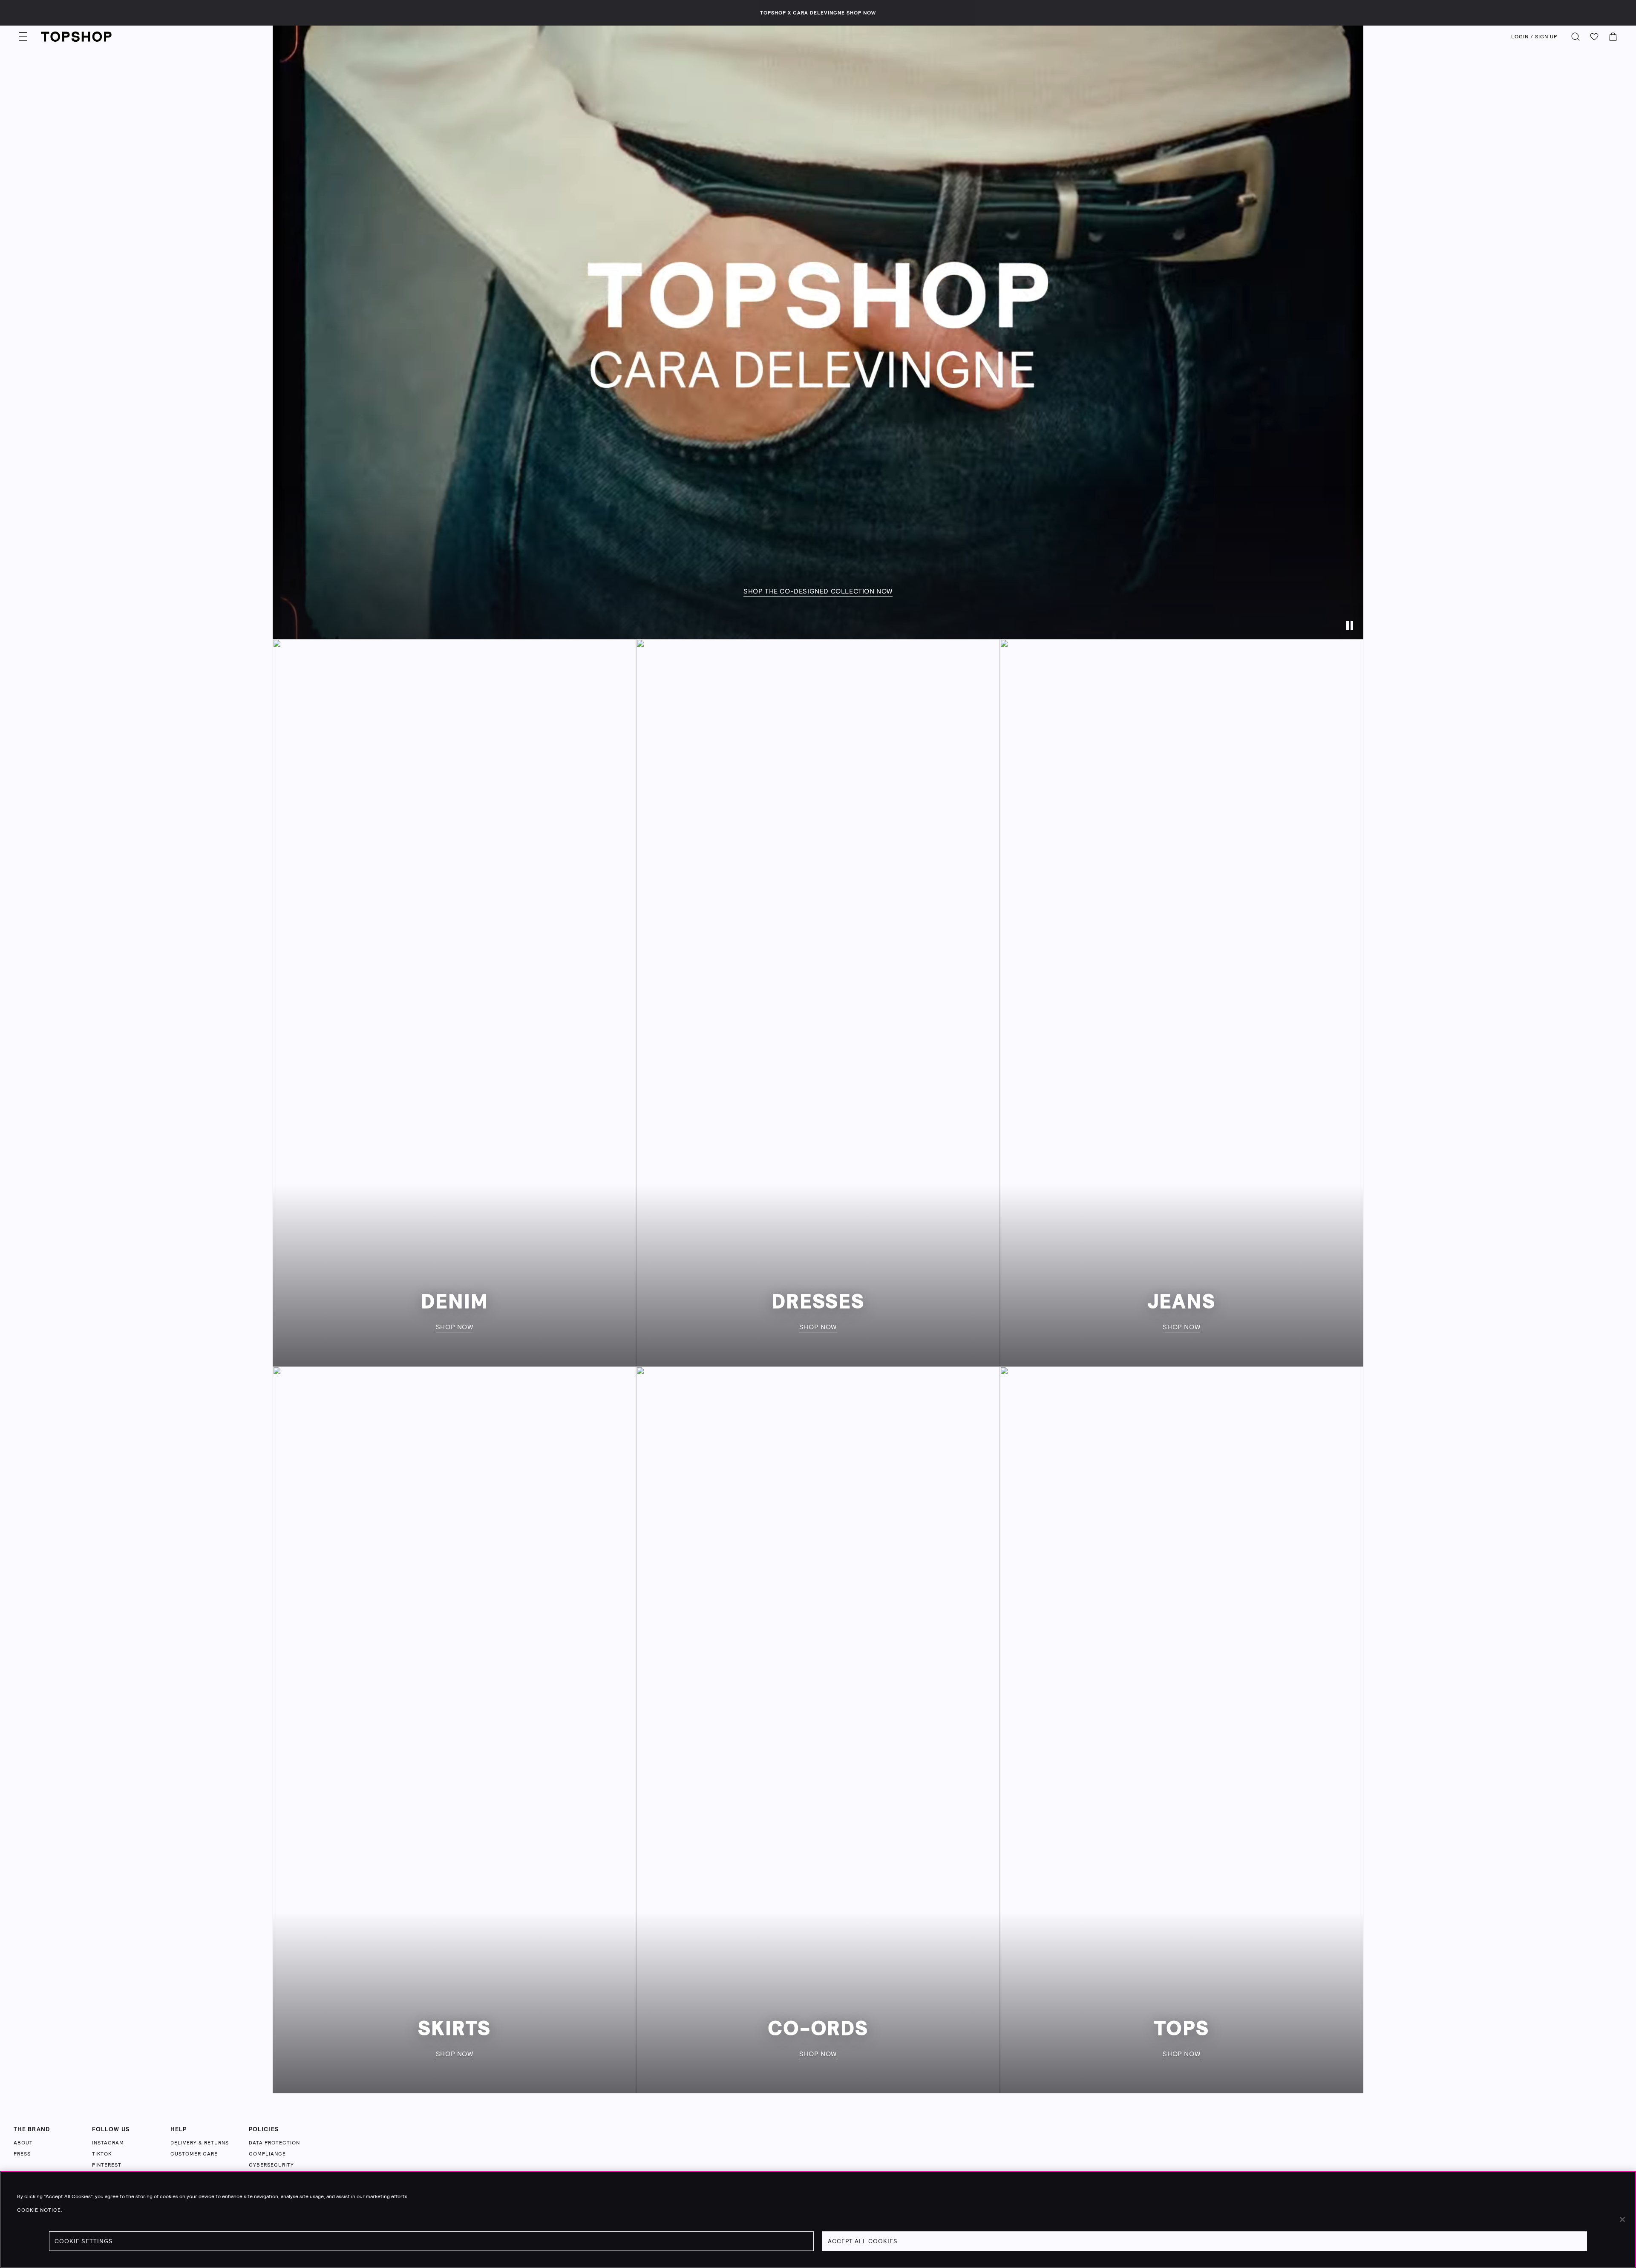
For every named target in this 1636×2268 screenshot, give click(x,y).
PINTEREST (107, 2165)
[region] (818, 2219)
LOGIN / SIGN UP (1534, 37)
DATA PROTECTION (274, 2143)
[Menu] (23, 37)
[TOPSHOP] (76, 37)
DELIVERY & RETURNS (200, 2143)
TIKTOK (102, 2154)
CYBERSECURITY (271, 2165)
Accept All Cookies (863, 2241)
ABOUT (23, 2143)
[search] (1576, 37)
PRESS (22, 2154)
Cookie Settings (84, 2241)
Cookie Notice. (40, 2210)
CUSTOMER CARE (194, 2154)
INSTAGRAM (108, 2143)
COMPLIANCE (267, 2154)
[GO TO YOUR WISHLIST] (1594, 37)
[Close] (1622, 2219)
